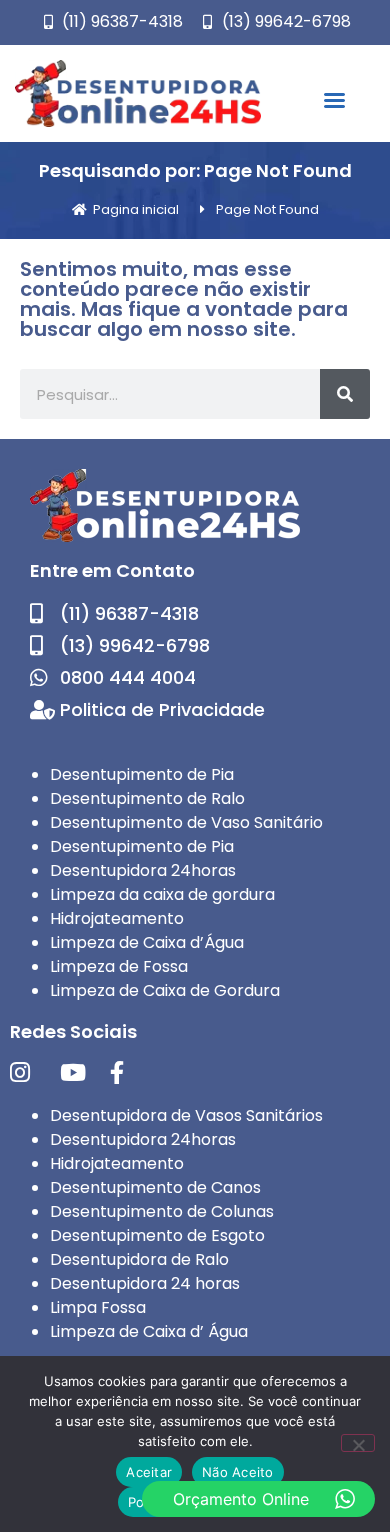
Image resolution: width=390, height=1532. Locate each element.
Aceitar (149, 1472)
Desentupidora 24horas (143, 870)
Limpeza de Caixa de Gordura (165, 990)
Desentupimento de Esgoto (157, 1235)
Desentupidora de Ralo (139, 1259)
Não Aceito (238, 1472)
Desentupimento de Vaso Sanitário (186, 822)
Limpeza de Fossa (119, 966)
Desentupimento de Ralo (147, 798)
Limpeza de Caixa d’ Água (149, 1331)
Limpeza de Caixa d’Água (147, 942)
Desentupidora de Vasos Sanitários (186, 1115)
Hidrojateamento (117, 918)
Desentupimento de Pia (142, 774)
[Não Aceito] (358, 1443)
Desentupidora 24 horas (145, 1283)
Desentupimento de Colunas (162, 1211)
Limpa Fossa (98, 1307)
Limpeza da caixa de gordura (162, 894)
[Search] (345, 394)
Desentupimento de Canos (155, 1187)
